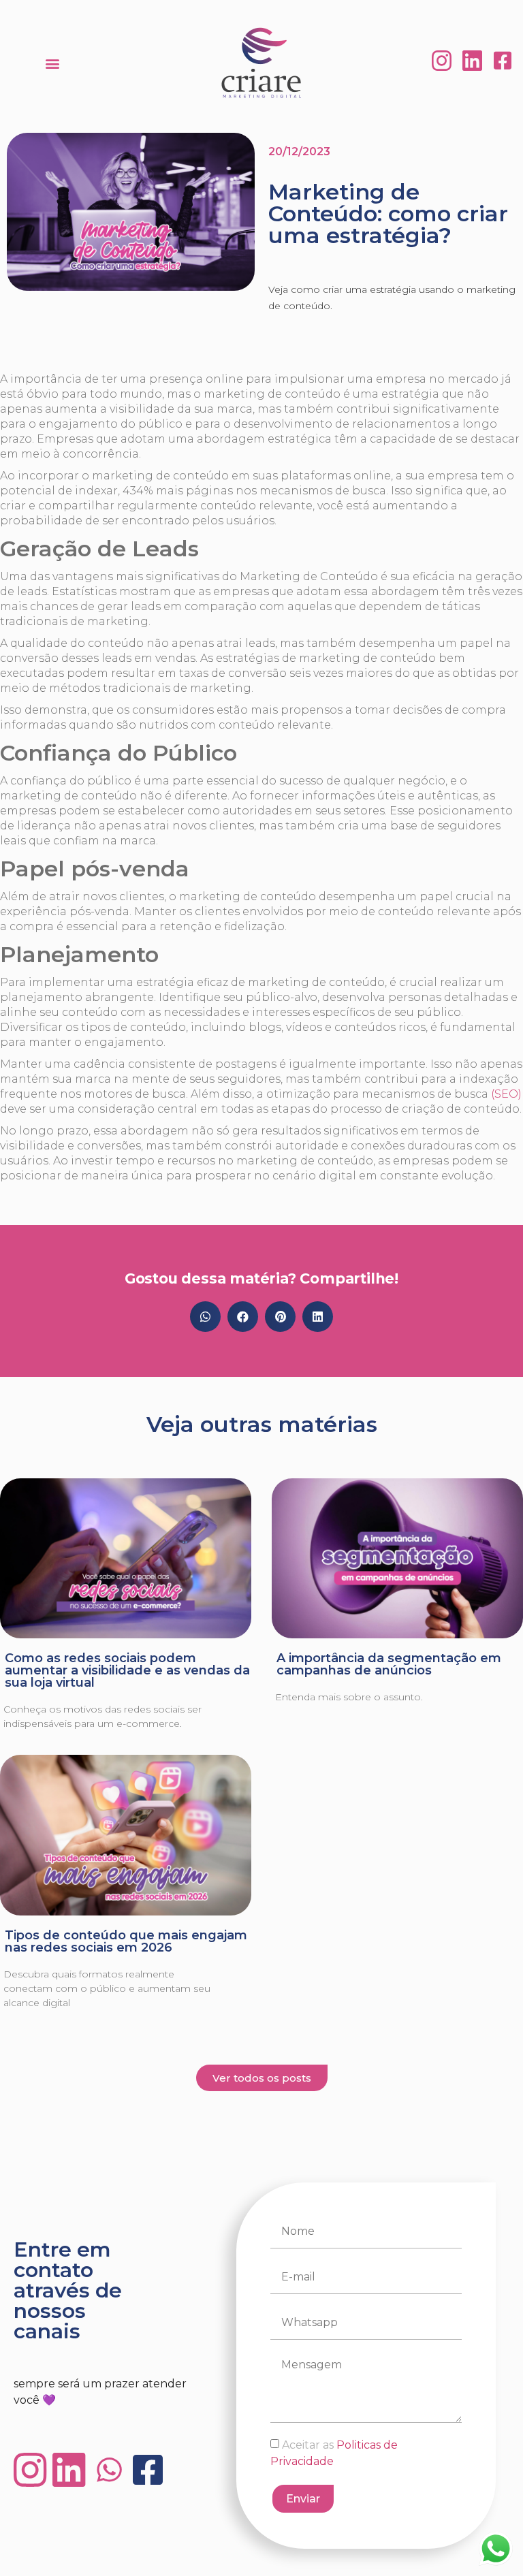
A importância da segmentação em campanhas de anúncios (389, 1664)
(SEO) (506, 1094)
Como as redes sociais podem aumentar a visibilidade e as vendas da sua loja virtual (127, 1670)
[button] (52, 63)
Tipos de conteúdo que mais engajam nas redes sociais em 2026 (126, 1941)
